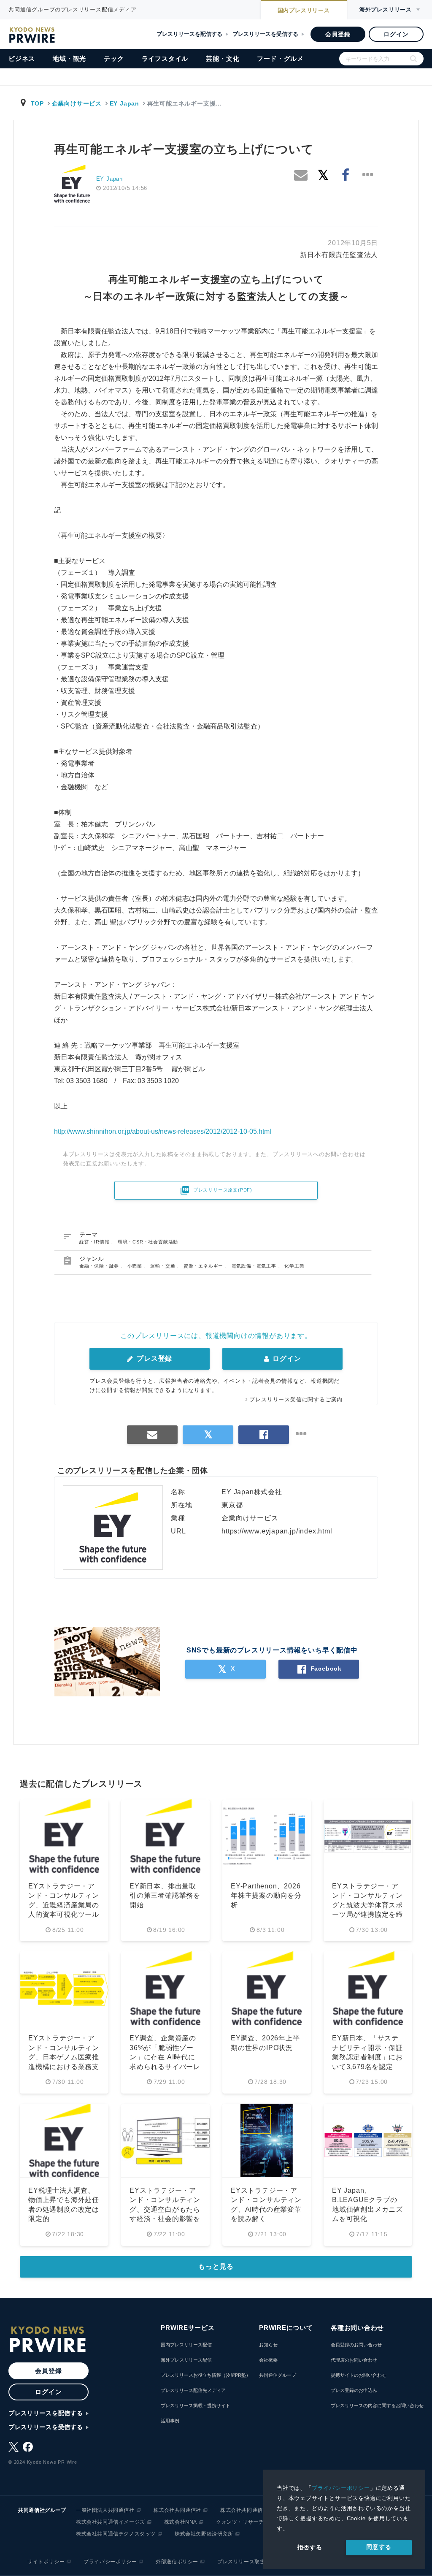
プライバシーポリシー (341, 2488)
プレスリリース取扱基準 (247, 2562)
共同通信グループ (278, 2375)
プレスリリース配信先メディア (193, 2390)
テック (114, 58)
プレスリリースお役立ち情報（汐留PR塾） (206, 2375)
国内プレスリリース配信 (186, 2345)
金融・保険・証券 (100, 1266)
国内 (304, 10)
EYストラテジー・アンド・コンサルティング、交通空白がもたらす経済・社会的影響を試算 (165, 2209)
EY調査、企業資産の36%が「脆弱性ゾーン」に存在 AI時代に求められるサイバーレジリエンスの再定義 (165, 2057)
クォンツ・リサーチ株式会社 (251, 2522)
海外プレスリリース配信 (186, 2360)
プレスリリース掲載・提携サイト (196, 2405)
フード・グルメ (280, 58)
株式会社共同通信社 (177, 2510)
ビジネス (22, 58)
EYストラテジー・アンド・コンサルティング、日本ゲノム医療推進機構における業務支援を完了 (64, 2057)
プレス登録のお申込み (354, 2390)
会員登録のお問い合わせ (356, 2345)
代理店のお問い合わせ (354, 2360)
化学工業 (294, 1266)
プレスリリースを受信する (265, 34)
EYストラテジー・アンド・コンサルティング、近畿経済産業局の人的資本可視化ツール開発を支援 (64, 1905)
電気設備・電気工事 (255, 1266)
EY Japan (124, 103)
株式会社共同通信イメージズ (111, 2522)
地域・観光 (69, 58)
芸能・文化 (223, 58)
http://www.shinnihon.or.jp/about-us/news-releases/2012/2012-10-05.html (163, 1131)
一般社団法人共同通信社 (105, 2510)
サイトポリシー (46, 2562)
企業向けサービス (77, 103)
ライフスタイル (165, 58)
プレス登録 (153, 1358)
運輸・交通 (163, 1266)
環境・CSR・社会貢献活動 (148, 1242)
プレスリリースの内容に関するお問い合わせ (377, 2405)
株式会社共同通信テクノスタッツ (116, 2534)
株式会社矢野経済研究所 (204, 2534)
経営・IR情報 (95, 1242)
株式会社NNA (181, 2522)
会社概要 (268, 2360)
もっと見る (216, 2266)
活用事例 (170, 2421)
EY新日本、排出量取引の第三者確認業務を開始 (165, 1896)
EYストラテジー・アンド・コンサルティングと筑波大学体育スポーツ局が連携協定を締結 (367, 1905)
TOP (37, 103)
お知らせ (268, 2345)
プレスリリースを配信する (189, 34)
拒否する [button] (310, 2547)
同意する (379, 2547)
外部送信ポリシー (177, 2562)
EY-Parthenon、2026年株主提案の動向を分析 (266, 1896)
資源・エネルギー (204, 1266)
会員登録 (338, 34)
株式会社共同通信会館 (247, 2510)
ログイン (396, 34)
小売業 (136, 1266)
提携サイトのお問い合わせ (359, 2375)
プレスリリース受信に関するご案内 (296, 1399)
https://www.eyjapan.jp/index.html (277, 1531)
